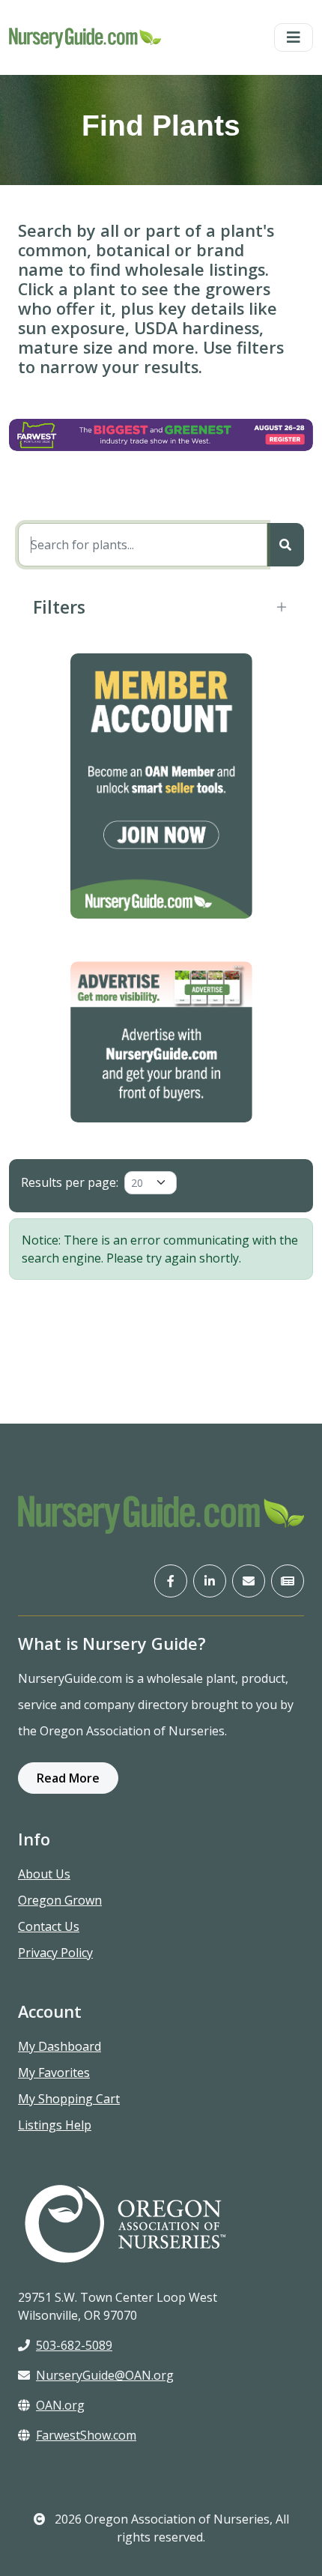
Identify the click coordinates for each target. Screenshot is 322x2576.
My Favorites (54, 2072)
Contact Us (49, 1926)
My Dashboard (60, 2046)
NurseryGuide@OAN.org (105, 2375)
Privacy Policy (55, 1953)
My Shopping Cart (69, 2099)
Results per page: (70, 1182)
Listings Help (55, 2125)
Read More (68, 1778)
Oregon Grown (60, 1900)
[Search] (285, 545)
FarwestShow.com (86, 2435)
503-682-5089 (74, 2345)
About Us (44, 1874)
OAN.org (60, 2405)
